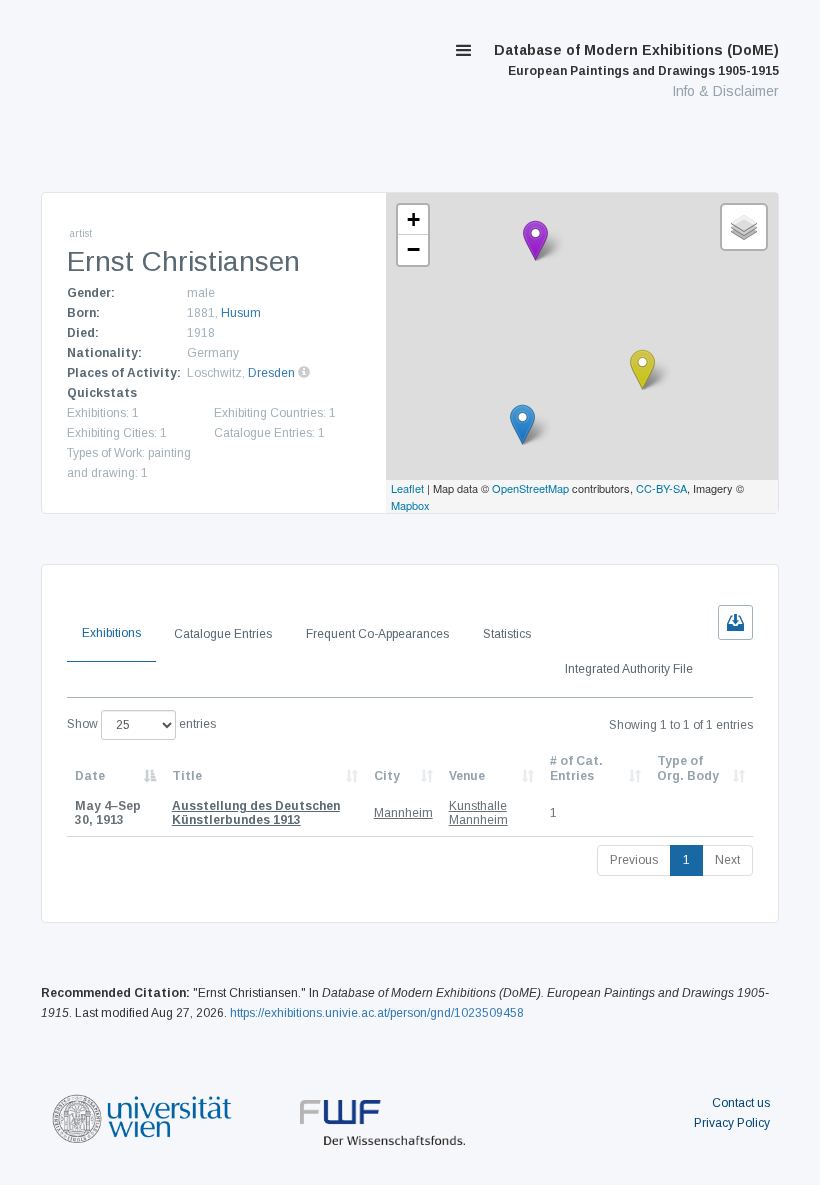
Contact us (741, 1103)
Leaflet (407, 488)
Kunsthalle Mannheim (478, 813)
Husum (241, 313)
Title (187, 776)
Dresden (271, 373)
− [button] (413, 249)
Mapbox (410, 505)
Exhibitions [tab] (111, 633)
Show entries (141, 724)
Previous (634, 860)
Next (727, 860)
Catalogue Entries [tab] (223, 634)
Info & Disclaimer (725, 91)
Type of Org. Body (688, 768)
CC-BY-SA (661, 488)
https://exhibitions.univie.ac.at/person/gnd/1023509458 (377, 1013)
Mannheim (403, 813)
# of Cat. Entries (576, 768)
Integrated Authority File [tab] (629, 669)
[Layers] (744, 227)
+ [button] (413, 219)
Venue (467, 776)
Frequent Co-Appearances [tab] (377, 634)
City (387, 776)
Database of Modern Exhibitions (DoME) (636, 60)
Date (90, 776)
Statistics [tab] (507, 634)
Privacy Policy (732, 1123)
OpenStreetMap (530, 488)
